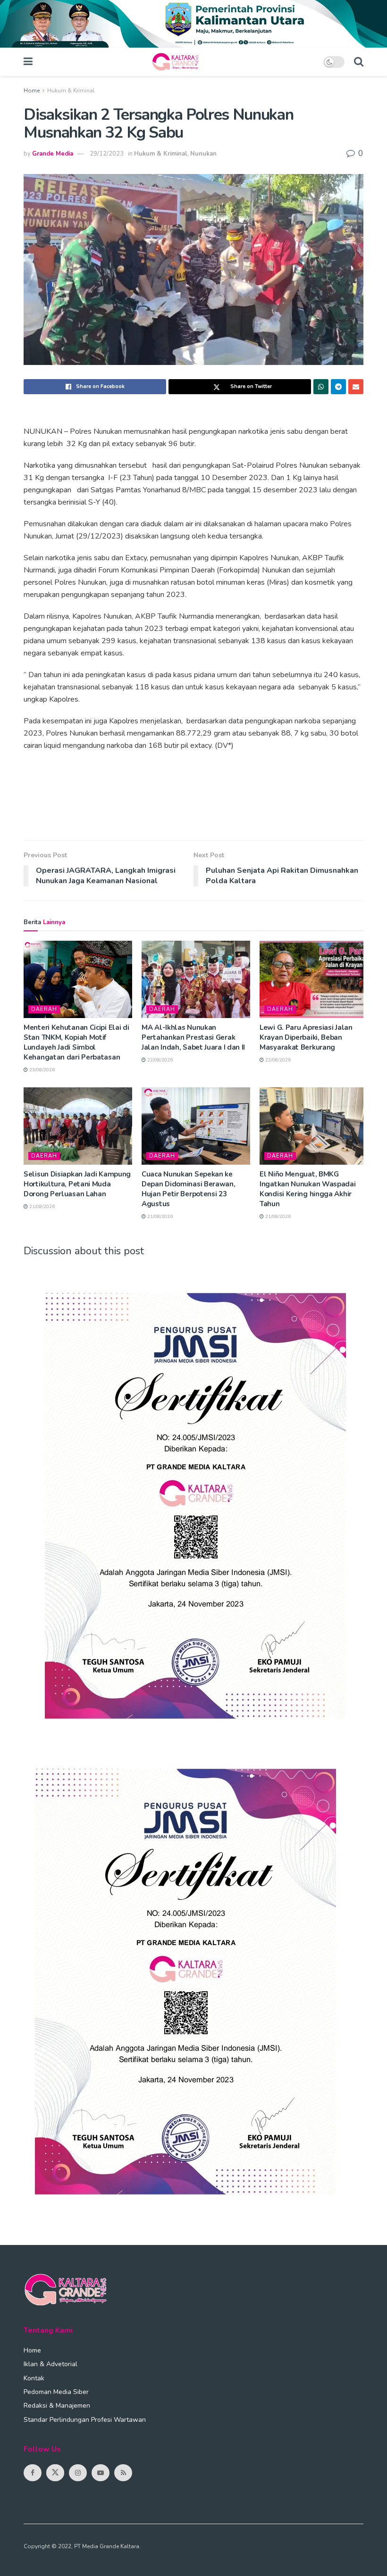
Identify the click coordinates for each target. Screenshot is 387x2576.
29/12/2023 (107, 154)
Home (32, 91)
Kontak (34, 2378)
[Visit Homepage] (178, 62)
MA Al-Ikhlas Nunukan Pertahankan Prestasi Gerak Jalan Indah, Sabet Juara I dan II (193, 1037)
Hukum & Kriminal (71, 91)
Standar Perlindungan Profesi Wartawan (85, 2420)
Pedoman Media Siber (56, 2392)
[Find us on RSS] (123, 2473)
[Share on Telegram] (338, 387)
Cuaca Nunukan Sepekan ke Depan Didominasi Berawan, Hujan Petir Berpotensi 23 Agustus (189, 1189)
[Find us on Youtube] (101, 2473)
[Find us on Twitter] (55, 2473)
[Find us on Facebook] (33, 2473)
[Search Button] (359, 62)
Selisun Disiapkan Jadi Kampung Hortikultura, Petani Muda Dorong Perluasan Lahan (77, 1184)
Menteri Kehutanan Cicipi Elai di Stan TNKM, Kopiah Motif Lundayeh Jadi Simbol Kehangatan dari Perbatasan (76, 1042)
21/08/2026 (41, 1207)
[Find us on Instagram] (78, 2473)
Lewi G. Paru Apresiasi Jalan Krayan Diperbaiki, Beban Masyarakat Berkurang (306, 1037)
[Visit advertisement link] (193, 24)
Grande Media (53, 154)
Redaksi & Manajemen (57, 2406)
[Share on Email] (356, 387)
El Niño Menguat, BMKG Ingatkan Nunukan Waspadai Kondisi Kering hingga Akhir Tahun (308, 1189)
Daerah (44, 1009)
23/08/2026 (41, 1070)
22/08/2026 (159, 1060)
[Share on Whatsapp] (321, 387)
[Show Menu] (28, 62)
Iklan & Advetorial (50, 2364)
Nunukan (203, 154)
